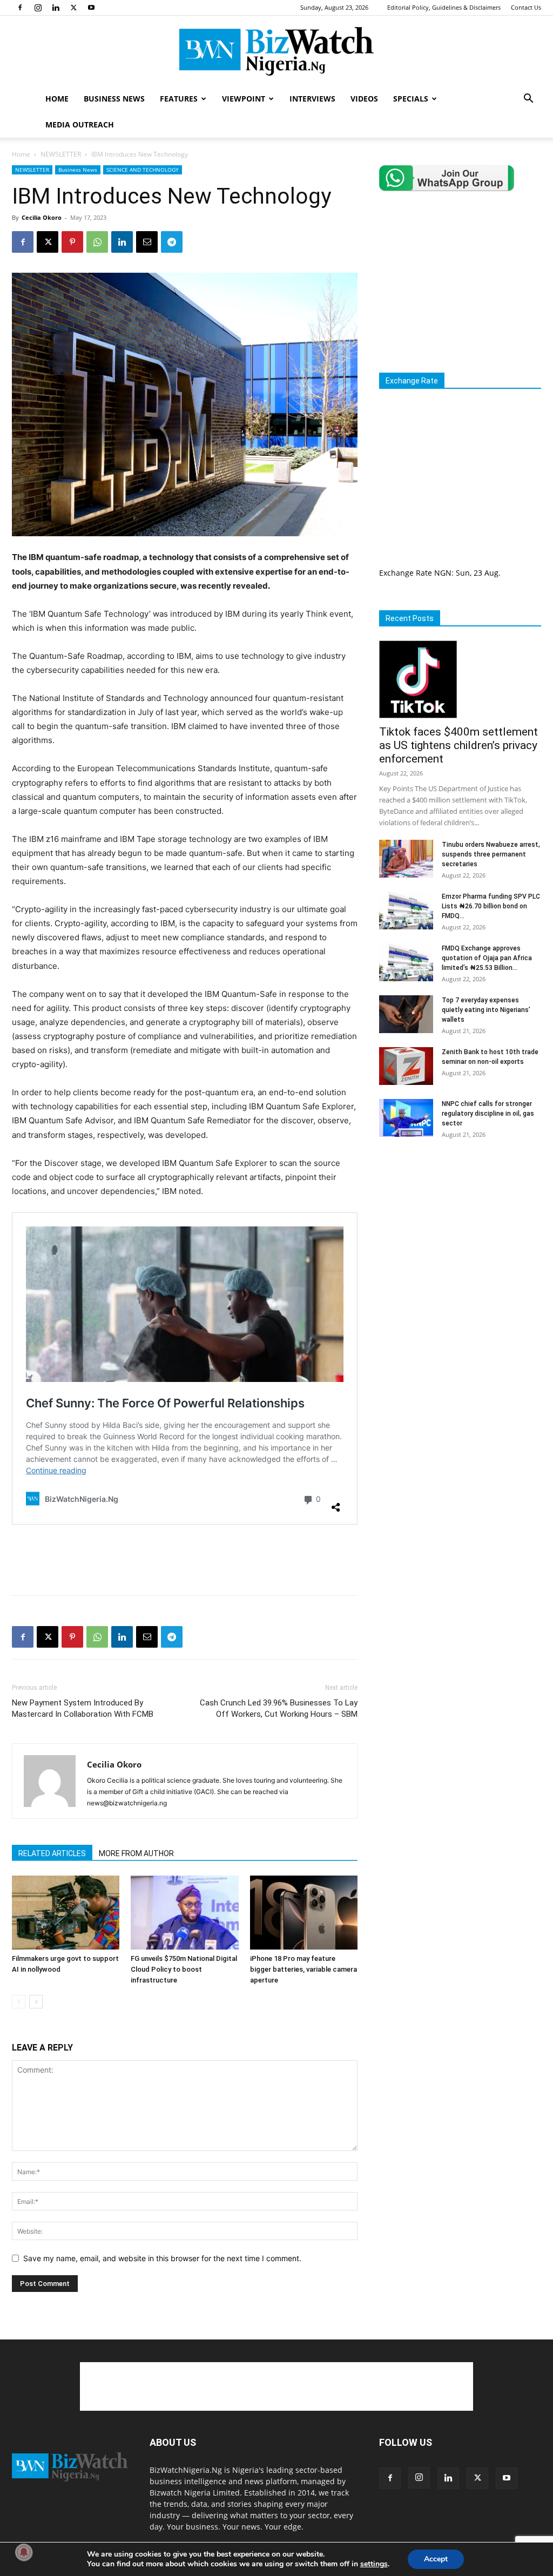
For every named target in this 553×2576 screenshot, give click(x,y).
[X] (73, 8)
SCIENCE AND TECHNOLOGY (143, 170)
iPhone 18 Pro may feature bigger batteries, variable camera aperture (304, 1969)
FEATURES (179, 99)
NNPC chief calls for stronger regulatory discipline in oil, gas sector (488, 1114)
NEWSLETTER (61, 154)
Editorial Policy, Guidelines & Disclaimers (444, 7)
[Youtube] (91, 8)
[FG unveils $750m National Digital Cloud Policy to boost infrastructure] (184, 1913)
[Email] (147, 242)
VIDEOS (364, 99)
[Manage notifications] (24, 2552)
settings (374, 2564)
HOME (57, 99)
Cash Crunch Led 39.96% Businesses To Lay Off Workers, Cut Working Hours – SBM (279, 1708)
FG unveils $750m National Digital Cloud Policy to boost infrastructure (184, 1969)
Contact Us (526, 7)
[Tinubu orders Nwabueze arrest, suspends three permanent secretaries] (406, 859)
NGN (443, 573)
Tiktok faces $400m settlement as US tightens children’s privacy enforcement (458, 745)
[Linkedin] (56, 8)
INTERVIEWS (312, 99)
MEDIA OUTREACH (80, 124)
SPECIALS (411, 99)
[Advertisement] (185, 1559)
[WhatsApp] (97, 242)
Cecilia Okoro (42, 217)
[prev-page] (19, 2002)
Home (21, 154)
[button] (528, 100)
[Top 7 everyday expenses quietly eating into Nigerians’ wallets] (406, 1014)
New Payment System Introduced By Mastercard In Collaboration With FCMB (83, 1708)
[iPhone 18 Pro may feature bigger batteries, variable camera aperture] (304, 1913)
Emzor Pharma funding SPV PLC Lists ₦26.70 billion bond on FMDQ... (491, 906)
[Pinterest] (72, 242)
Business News (78, 170)
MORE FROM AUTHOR (136, 1853)
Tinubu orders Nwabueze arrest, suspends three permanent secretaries (491, 854)
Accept (436, 2559)
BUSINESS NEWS (114, 99)
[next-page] (36, 2002)
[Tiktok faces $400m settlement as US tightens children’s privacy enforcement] (460, 679)
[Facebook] (20, 8)
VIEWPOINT (244, 99)
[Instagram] (38, 8)
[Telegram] (172, 242)
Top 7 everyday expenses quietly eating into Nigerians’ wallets (486, 1010)
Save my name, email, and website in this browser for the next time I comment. (162, 2258)
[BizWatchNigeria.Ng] (276, 51)
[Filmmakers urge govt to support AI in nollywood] (66, 1913)
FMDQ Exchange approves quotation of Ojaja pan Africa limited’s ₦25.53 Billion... (487, 958)
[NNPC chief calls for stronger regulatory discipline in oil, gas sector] (406, 1118)
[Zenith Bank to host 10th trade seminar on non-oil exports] (406, 1066)
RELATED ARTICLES (52, 1853)
